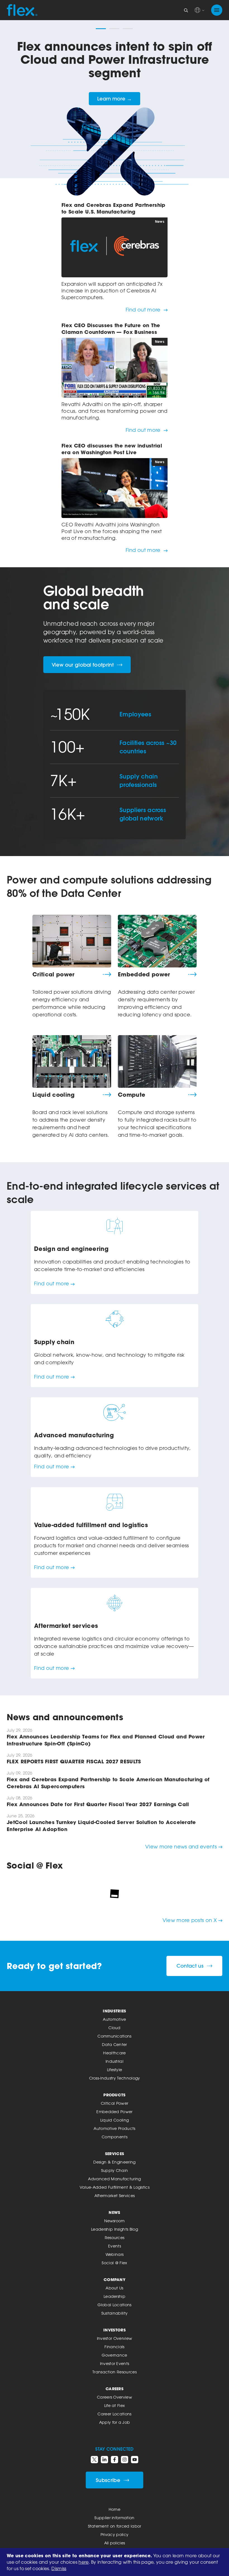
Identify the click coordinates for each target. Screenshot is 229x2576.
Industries (114, 2011)
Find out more (144, 310)
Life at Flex (115, 2405)
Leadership (115, 2296)
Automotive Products (114, 2128)
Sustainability (115, 2313)
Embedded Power (114, 2112)
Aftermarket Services (115, 2196)
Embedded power (144, 974)
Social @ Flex (114, 2263)
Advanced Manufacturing (114, 2179)
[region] (115, 108)
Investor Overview (115, 2338)
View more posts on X (190, 1920)
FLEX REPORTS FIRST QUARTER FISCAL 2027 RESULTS (74, 1761)
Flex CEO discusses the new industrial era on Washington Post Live (112, 449)
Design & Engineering (114, 2162)
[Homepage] (22, 10)
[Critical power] (72, 941)
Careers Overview (115, 2397)
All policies (115, 2543)
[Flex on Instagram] (125, 2460)
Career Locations (114, 2414)
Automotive (114, 2019)
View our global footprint (83, 665)
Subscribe (108, 2480)
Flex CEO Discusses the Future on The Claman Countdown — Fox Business (111, 329)
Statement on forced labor (115, 2526)
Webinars (115, 2254)
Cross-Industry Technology (115, 2078)
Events (115, 2246)
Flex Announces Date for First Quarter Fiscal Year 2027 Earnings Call (98, 1804)
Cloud (115, 2028)
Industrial (115, 2061)
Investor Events (115, 2363)
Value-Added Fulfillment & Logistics (115, 2187)
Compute (132, 1095)
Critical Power (115, 2103)
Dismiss (59, 2568)
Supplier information (114, 2518)
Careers (115, 2389)
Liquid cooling (53, 1095)
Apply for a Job (115, 2422)
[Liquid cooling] (72, 1061)
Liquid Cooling (115, 2120)
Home (115, 2509)
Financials (114, 2347)
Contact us (190, 1966)
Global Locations (114, 2305)
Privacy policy (115, 2534)
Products (115, 2095)
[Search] (186, 10)
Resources (115, 2238)
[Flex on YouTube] (135, 2460)
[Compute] (157, 1061)
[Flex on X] (94, 2460)
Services (115, 2154)
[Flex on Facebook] (115, 2460)
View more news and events (181, 1846)
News (114, 2212)
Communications (114, 2036)
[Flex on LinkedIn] (104, 2460)
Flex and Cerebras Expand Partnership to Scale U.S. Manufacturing (114, 208)
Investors (115, 2330)
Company (115, 2280)
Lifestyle (115, 2070)
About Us (115, 2288)
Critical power (53, 974)
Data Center (115, 2044)
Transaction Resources (115, 2372)
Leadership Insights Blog (115, 2229)
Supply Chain (115, 2170)
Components (115, 2137)
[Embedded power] (157, 941)
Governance (114, 2355)
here (84, 2562)
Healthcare (114, 2053)
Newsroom (115, 2221)
